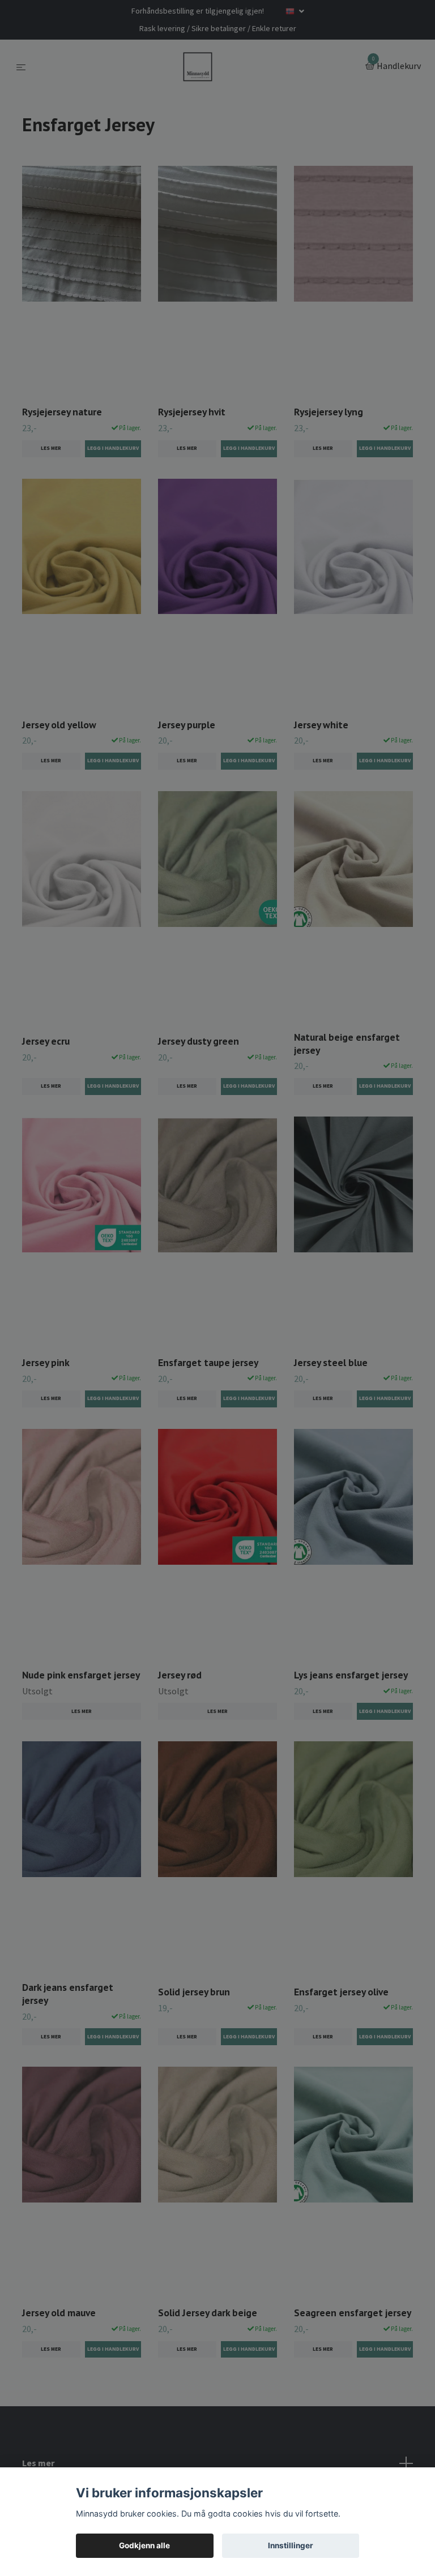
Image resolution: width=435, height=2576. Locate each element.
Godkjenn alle (144, 2545)
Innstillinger (291, 2545)
